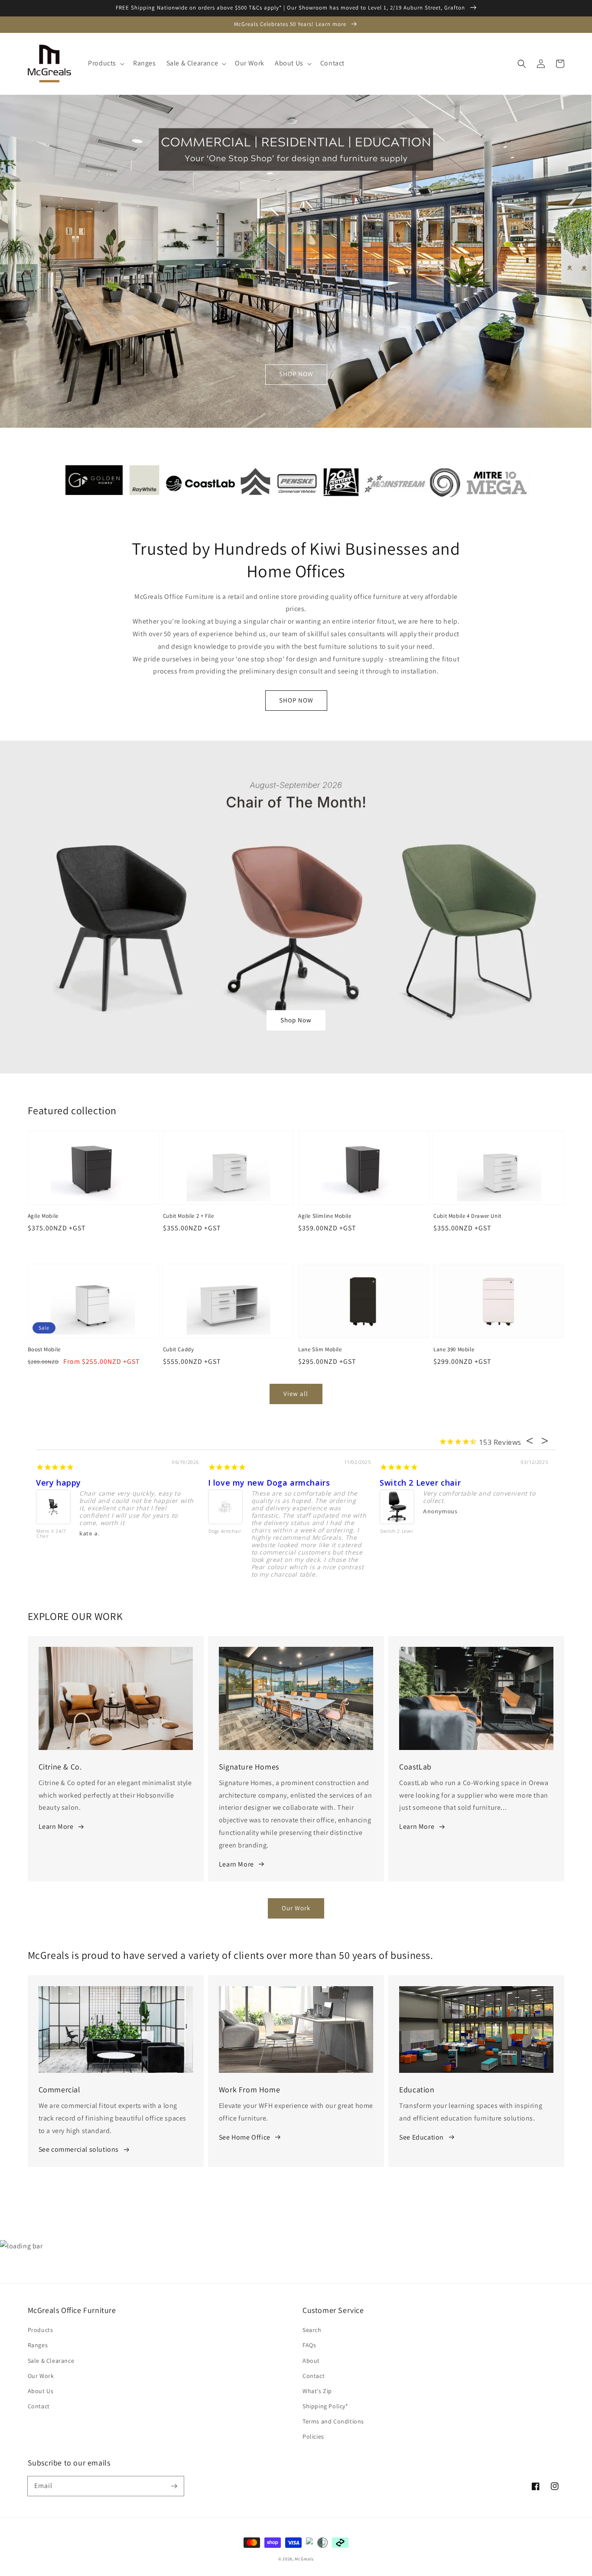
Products (41, 2330)
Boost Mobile (44, 1349)
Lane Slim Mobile (320, 1349)
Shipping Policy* (325, 2406)
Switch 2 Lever (397, 1532)
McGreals (304, 2559)
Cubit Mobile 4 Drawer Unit (467, 1216)
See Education (421, 2137)
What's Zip (317, 2391)
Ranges (38, 2345)
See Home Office (245, 2137)
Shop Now (296, 1020)
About (311, 2361)
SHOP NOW (296, 374)
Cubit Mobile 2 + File (189, 1216)
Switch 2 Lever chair (420, 1483)
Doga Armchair (225, 1532)
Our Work (296, 1908)
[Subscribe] (174, 2486)
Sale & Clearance (51, 2361)
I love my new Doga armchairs (269, 1483)
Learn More (56, 1826)
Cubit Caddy (179, 1349)
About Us (41, 2391)
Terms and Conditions (333, 2421)
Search (312, 2330)
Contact (39, 2406)
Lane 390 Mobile (454, 1349)
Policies (313, 2436)
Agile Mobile (43, 1216)
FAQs (309, 2345)
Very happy (59, 1483)
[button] (105, 63)
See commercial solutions (79, 2149)
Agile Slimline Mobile (325, 1216)
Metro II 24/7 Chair (51, 1534)
